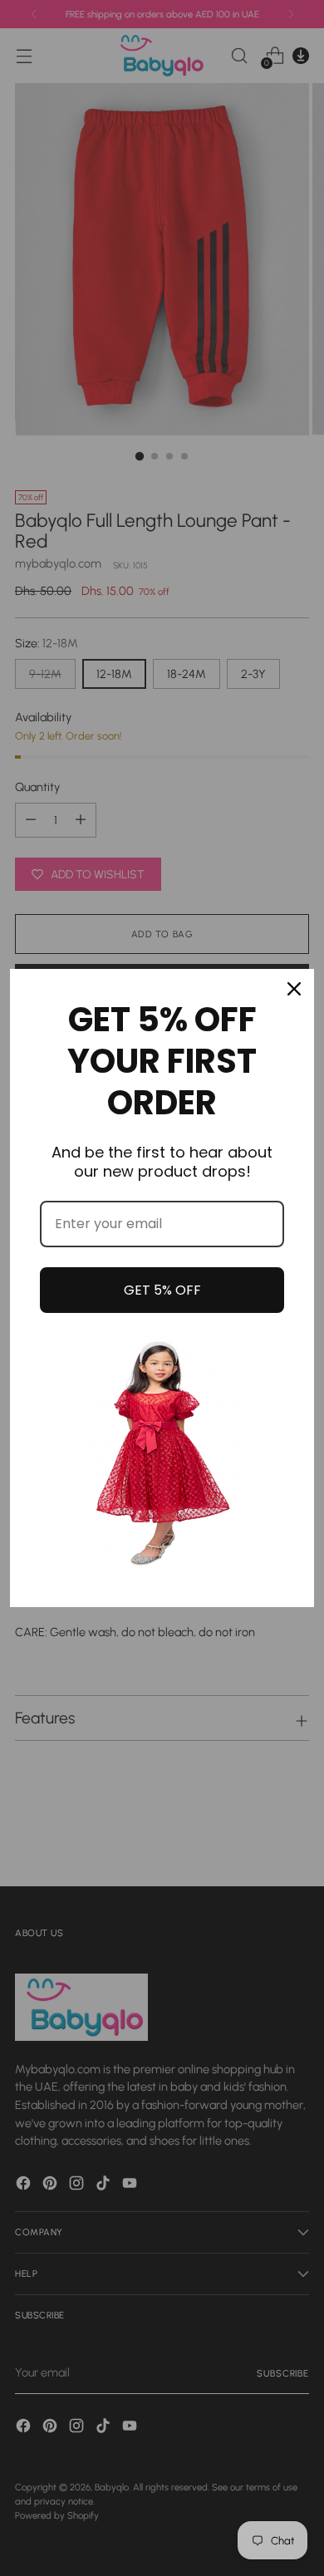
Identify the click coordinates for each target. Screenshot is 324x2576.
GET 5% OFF (162, 1290)
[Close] (294, 989)
